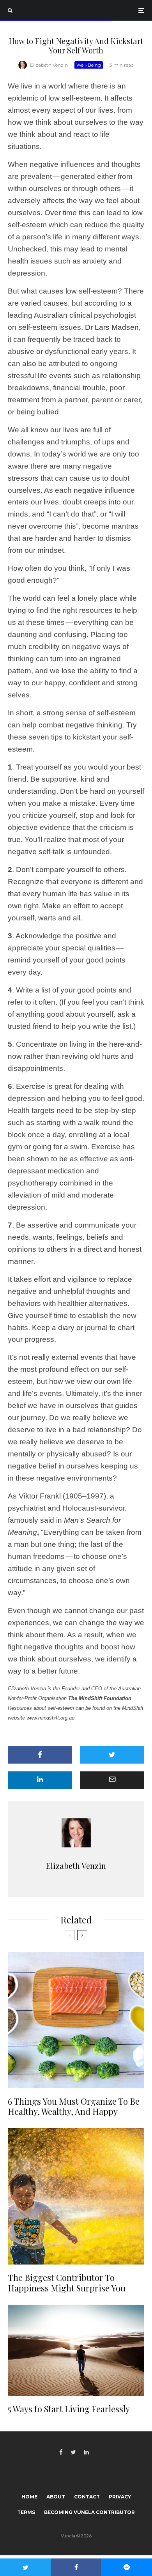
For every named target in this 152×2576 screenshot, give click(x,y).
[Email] (112, 1780)
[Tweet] (112, 1755)
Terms (26, 2512)
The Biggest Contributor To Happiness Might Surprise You (67, 2283)
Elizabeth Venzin (49, 65)
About (56, 2497)
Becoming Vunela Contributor (89, 2512)
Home (29, 2497)
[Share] (40, 1755)
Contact (87, 2497)
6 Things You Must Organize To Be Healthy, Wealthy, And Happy (74, 2106)
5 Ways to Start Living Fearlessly (69, 2409)
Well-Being (89, 65)
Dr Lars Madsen (112, 327)
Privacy (120, 2497)
